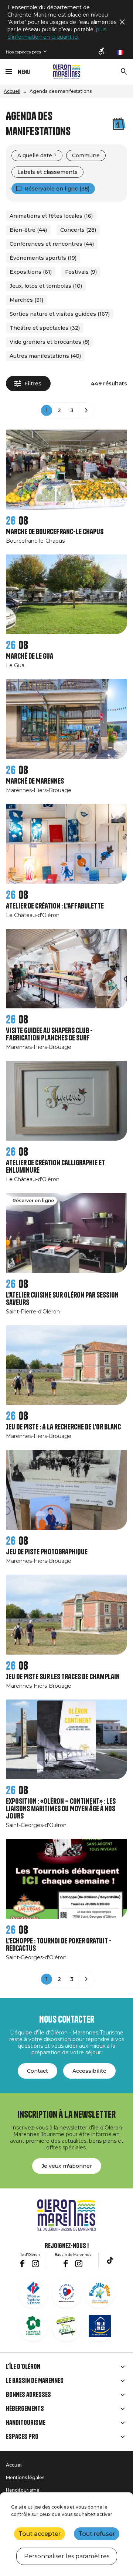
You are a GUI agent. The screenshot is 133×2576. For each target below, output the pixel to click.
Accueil (12, 91)
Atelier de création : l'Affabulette (55, 906)
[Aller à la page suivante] (86, 410)
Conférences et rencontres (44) (52, 244)
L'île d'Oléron (23, 2367)
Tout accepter (40, 2534)
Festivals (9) (81, 272)
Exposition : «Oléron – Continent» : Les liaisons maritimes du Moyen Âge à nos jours (61, 1809)
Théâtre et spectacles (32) (45, 328)
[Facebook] (22, 2264)
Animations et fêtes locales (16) (51, 216)
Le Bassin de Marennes (35, 2381)
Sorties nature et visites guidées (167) (60, 314)
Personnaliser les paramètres (67, 2556)
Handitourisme (26, 2423)
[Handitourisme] (102, 52)
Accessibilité (89, 2071)
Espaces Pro (22, 2437)
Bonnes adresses (28, 2395)
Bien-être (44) (28, 230)
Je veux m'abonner (67, 2166)
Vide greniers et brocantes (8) (50, 342)
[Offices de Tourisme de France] (33, 2293)
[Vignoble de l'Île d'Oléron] (33, 2326)
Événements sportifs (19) (43, 258)
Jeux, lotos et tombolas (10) (46, 286)
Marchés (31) (26, 300)
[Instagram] (35, 2264)
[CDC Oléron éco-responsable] (66, 2326)
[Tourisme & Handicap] (100, 2326)
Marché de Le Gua (30, 656)
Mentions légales (25, 2477)
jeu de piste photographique (47, 1552)
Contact (37, 2071)
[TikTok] (110, 2260)
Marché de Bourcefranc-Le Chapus (55, 532)
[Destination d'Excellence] (66, 2293)
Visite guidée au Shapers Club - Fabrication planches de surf (49, 1034)
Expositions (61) (31, 272)
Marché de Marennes (35, 781)
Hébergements (25, 2409)
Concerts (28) (78, 230)
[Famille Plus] (100, 2293)
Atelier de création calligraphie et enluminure (55, 1167)
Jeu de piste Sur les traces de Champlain (63, 1677)
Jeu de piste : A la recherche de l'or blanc (63, 1427)
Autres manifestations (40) (45, 356)
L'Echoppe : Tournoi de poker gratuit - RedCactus (59, 1945)
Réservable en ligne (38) (57, 189)
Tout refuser (97, 2534)
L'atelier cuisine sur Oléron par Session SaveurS (62, 1299)
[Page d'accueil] (67, 72)
